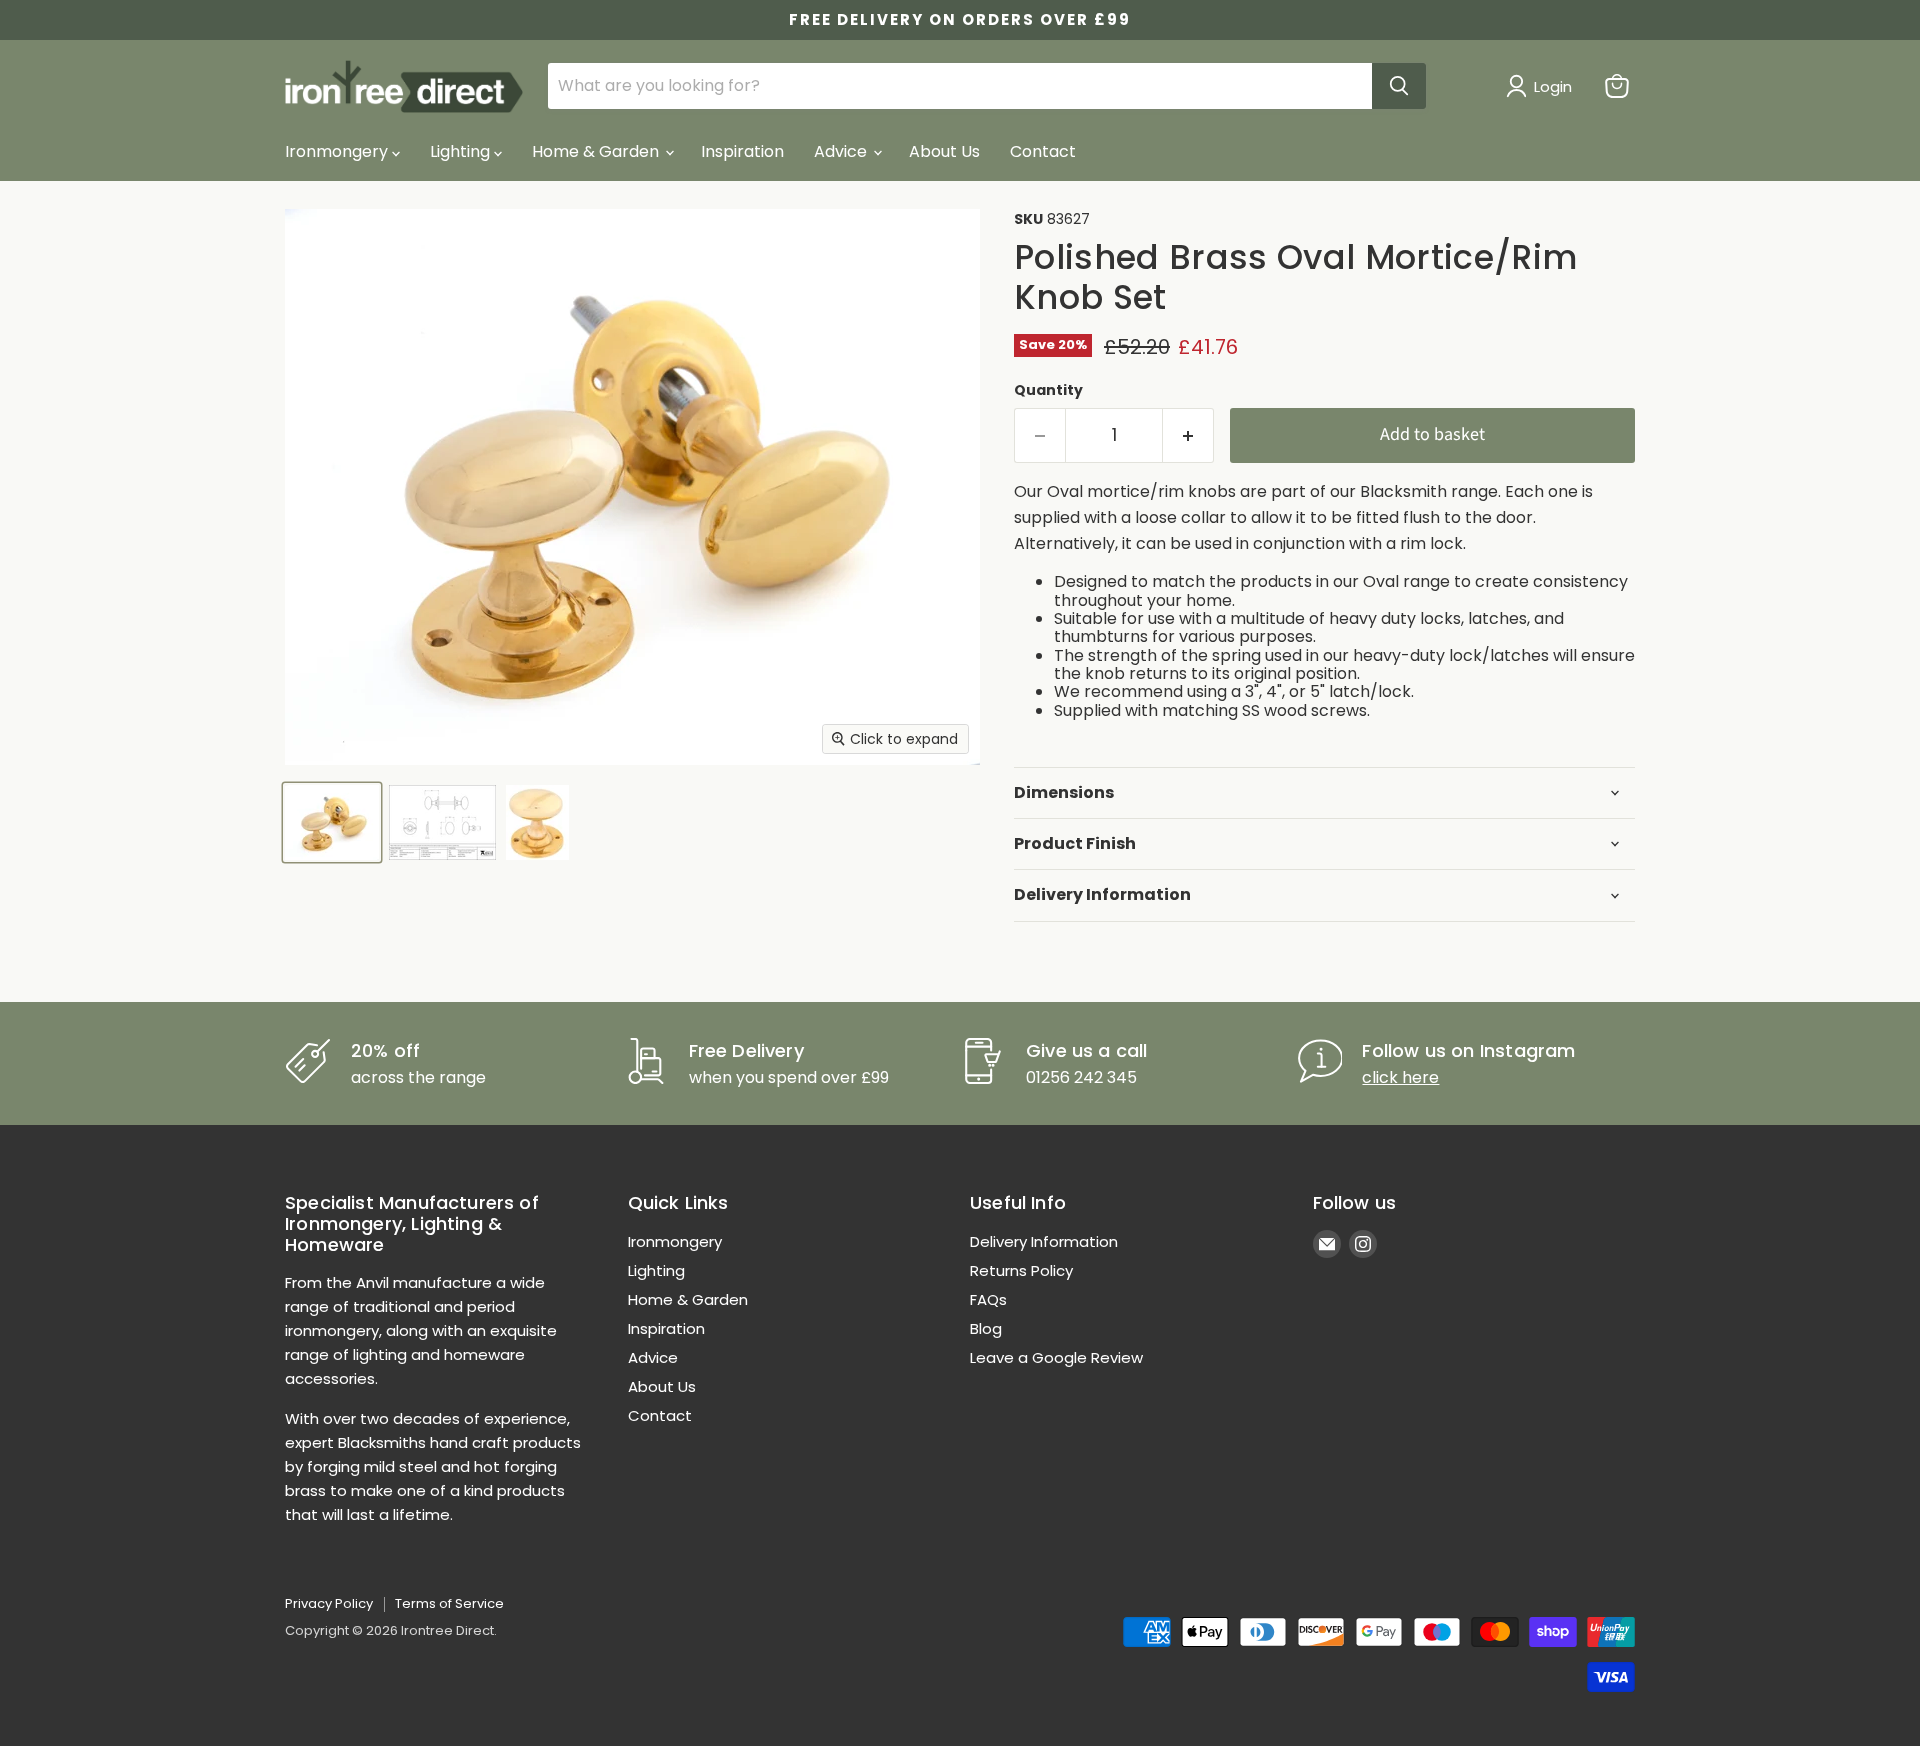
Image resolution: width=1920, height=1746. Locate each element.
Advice (842, 151)
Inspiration (742, 151)
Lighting (462, 151)
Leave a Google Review (1056, 1357)
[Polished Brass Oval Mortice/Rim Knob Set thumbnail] (332, 822)
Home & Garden (597, 151)
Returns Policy (1021, 1270)
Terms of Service (449, 1603)
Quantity (1048, 390)
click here (1400, 1077)
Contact (1043, 151)
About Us (944, 151)
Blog (986, 1328)
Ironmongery (338, 151)
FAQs (988, 1299)
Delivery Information (1044, 1241)
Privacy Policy (329, 1603)
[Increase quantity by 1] (1188, 435)
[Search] (1399, 86)
